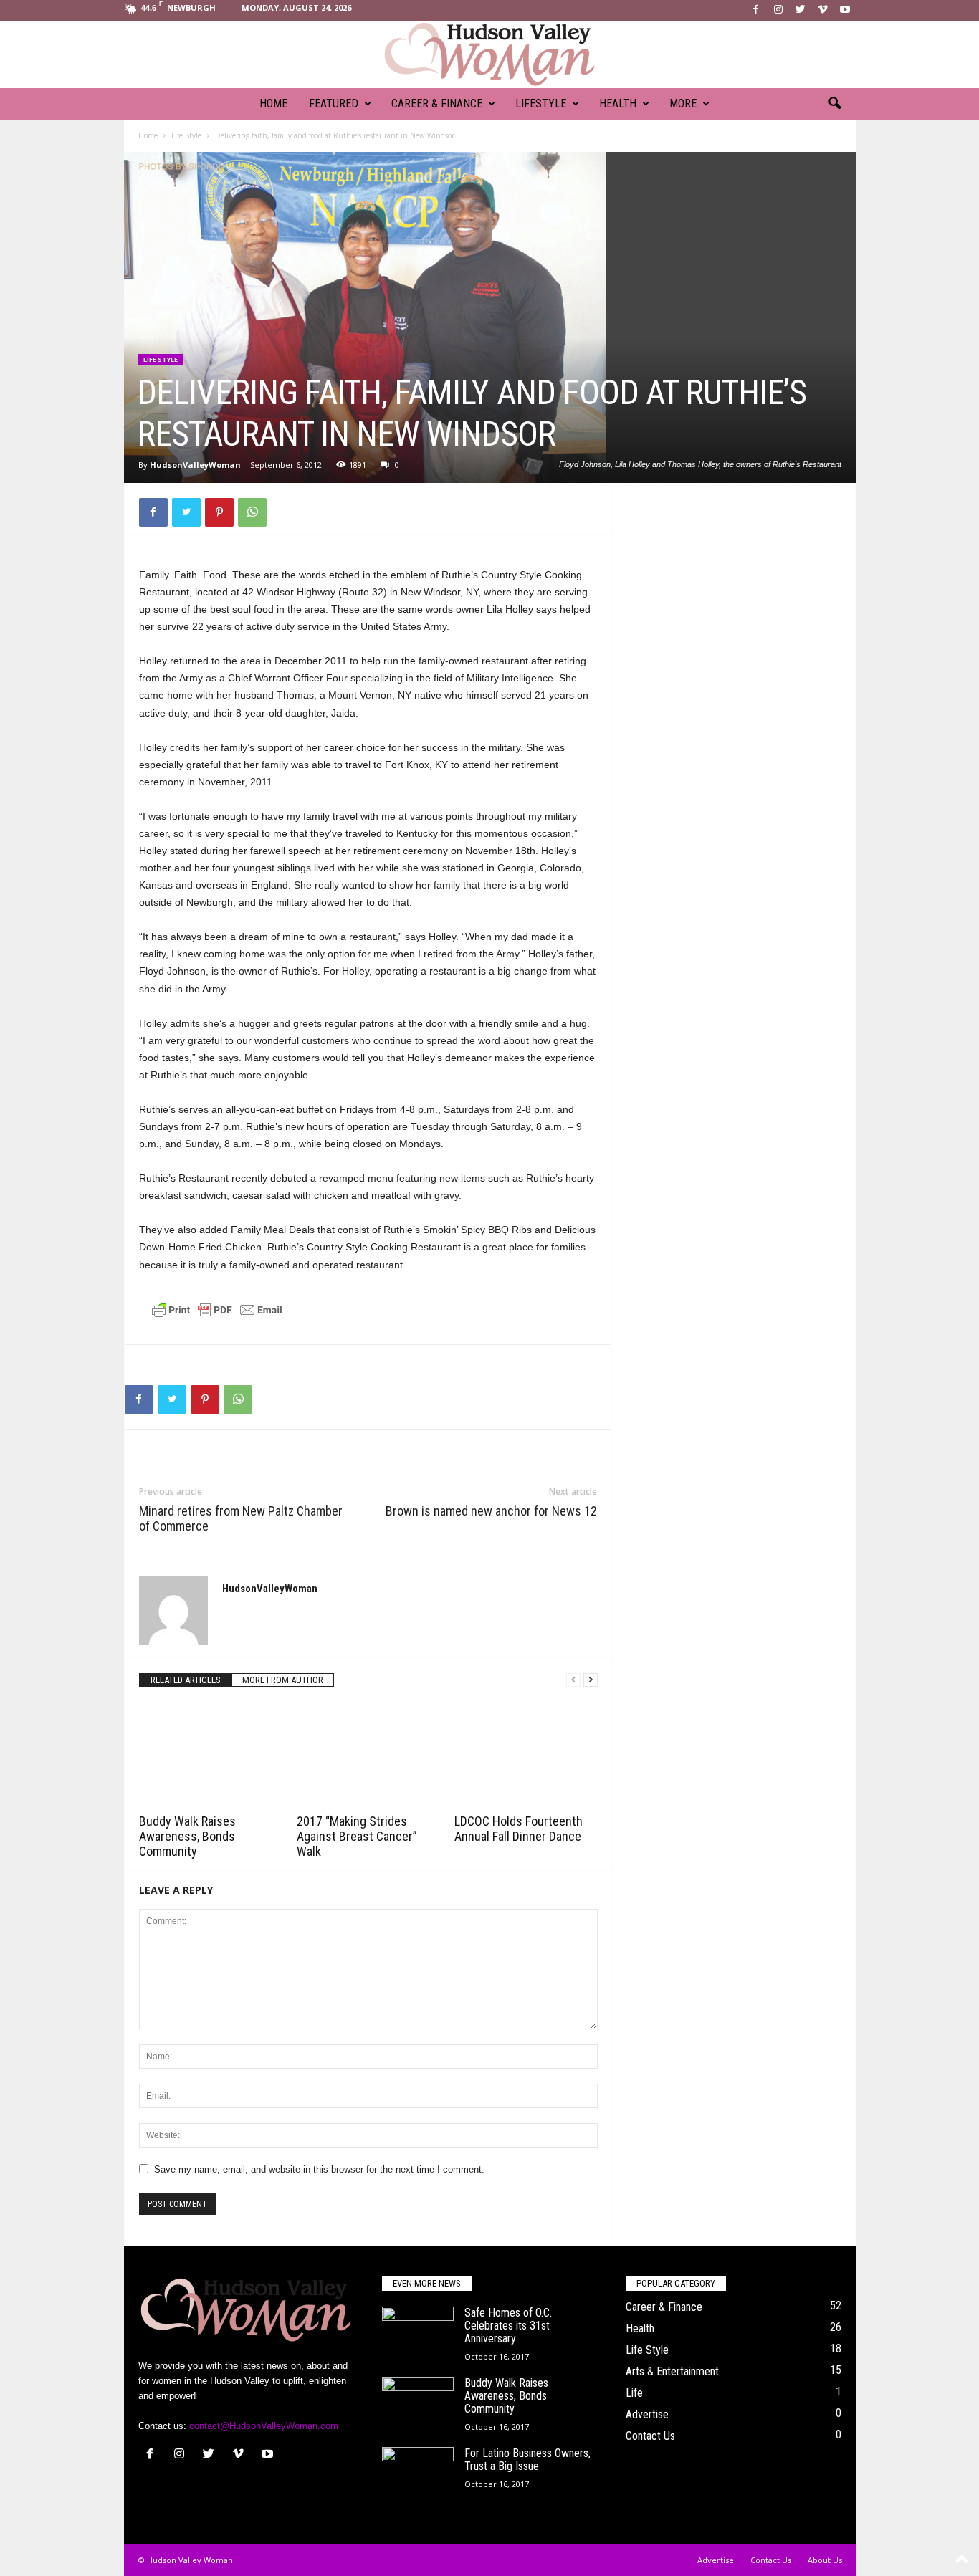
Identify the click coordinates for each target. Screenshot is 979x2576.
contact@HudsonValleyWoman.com (264, 2426)
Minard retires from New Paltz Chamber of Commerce (241, 1518)
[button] (834, 104)
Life (634, 2393)
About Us (825, 2560)
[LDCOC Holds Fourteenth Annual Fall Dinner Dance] (526, 1756)
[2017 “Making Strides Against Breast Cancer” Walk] (368, 1756)
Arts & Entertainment (672, 2371)
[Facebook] (756, 10)
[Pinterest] (219, 512)
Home (273, 104)
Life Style (186, 135)
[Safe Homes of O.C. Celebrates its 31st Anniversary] (418, 2333)
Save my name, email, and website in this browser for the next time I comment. (319, 2169)
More (683, 104)
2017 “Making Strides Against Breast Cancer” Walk (357, 1836)
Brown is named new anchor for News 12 (491, 1511)
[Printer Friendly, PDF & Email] (217, 1316)
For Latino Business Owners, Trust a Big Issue (527, 2460)
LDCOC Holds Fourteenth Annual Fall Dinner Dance (519, 1829)
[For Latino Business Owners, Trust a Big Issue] (418, 2474)
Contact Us (650, 2436)
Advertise (647, 2414)
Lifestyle (541, 104)
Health (618, 104)
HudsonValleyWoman (195, 465)
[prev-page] (573, 1680)
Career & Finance (437, 104)
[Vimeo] (823, 10)
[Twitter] (801, 10)
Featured (334, 104)
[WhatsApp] (252, 512)
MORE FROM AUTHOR (283, 1680)
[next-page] (591, 1680)
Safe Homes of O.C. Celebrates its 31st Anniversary (508, 2326)
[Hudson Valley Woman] (489, 54)
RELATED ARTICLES (186, 1680)
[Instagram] (778, 10)
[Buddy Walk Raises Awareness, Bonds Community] (211, 1756)
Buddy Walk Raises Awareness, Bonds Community (187, 1836)
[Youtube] (845, 10)
